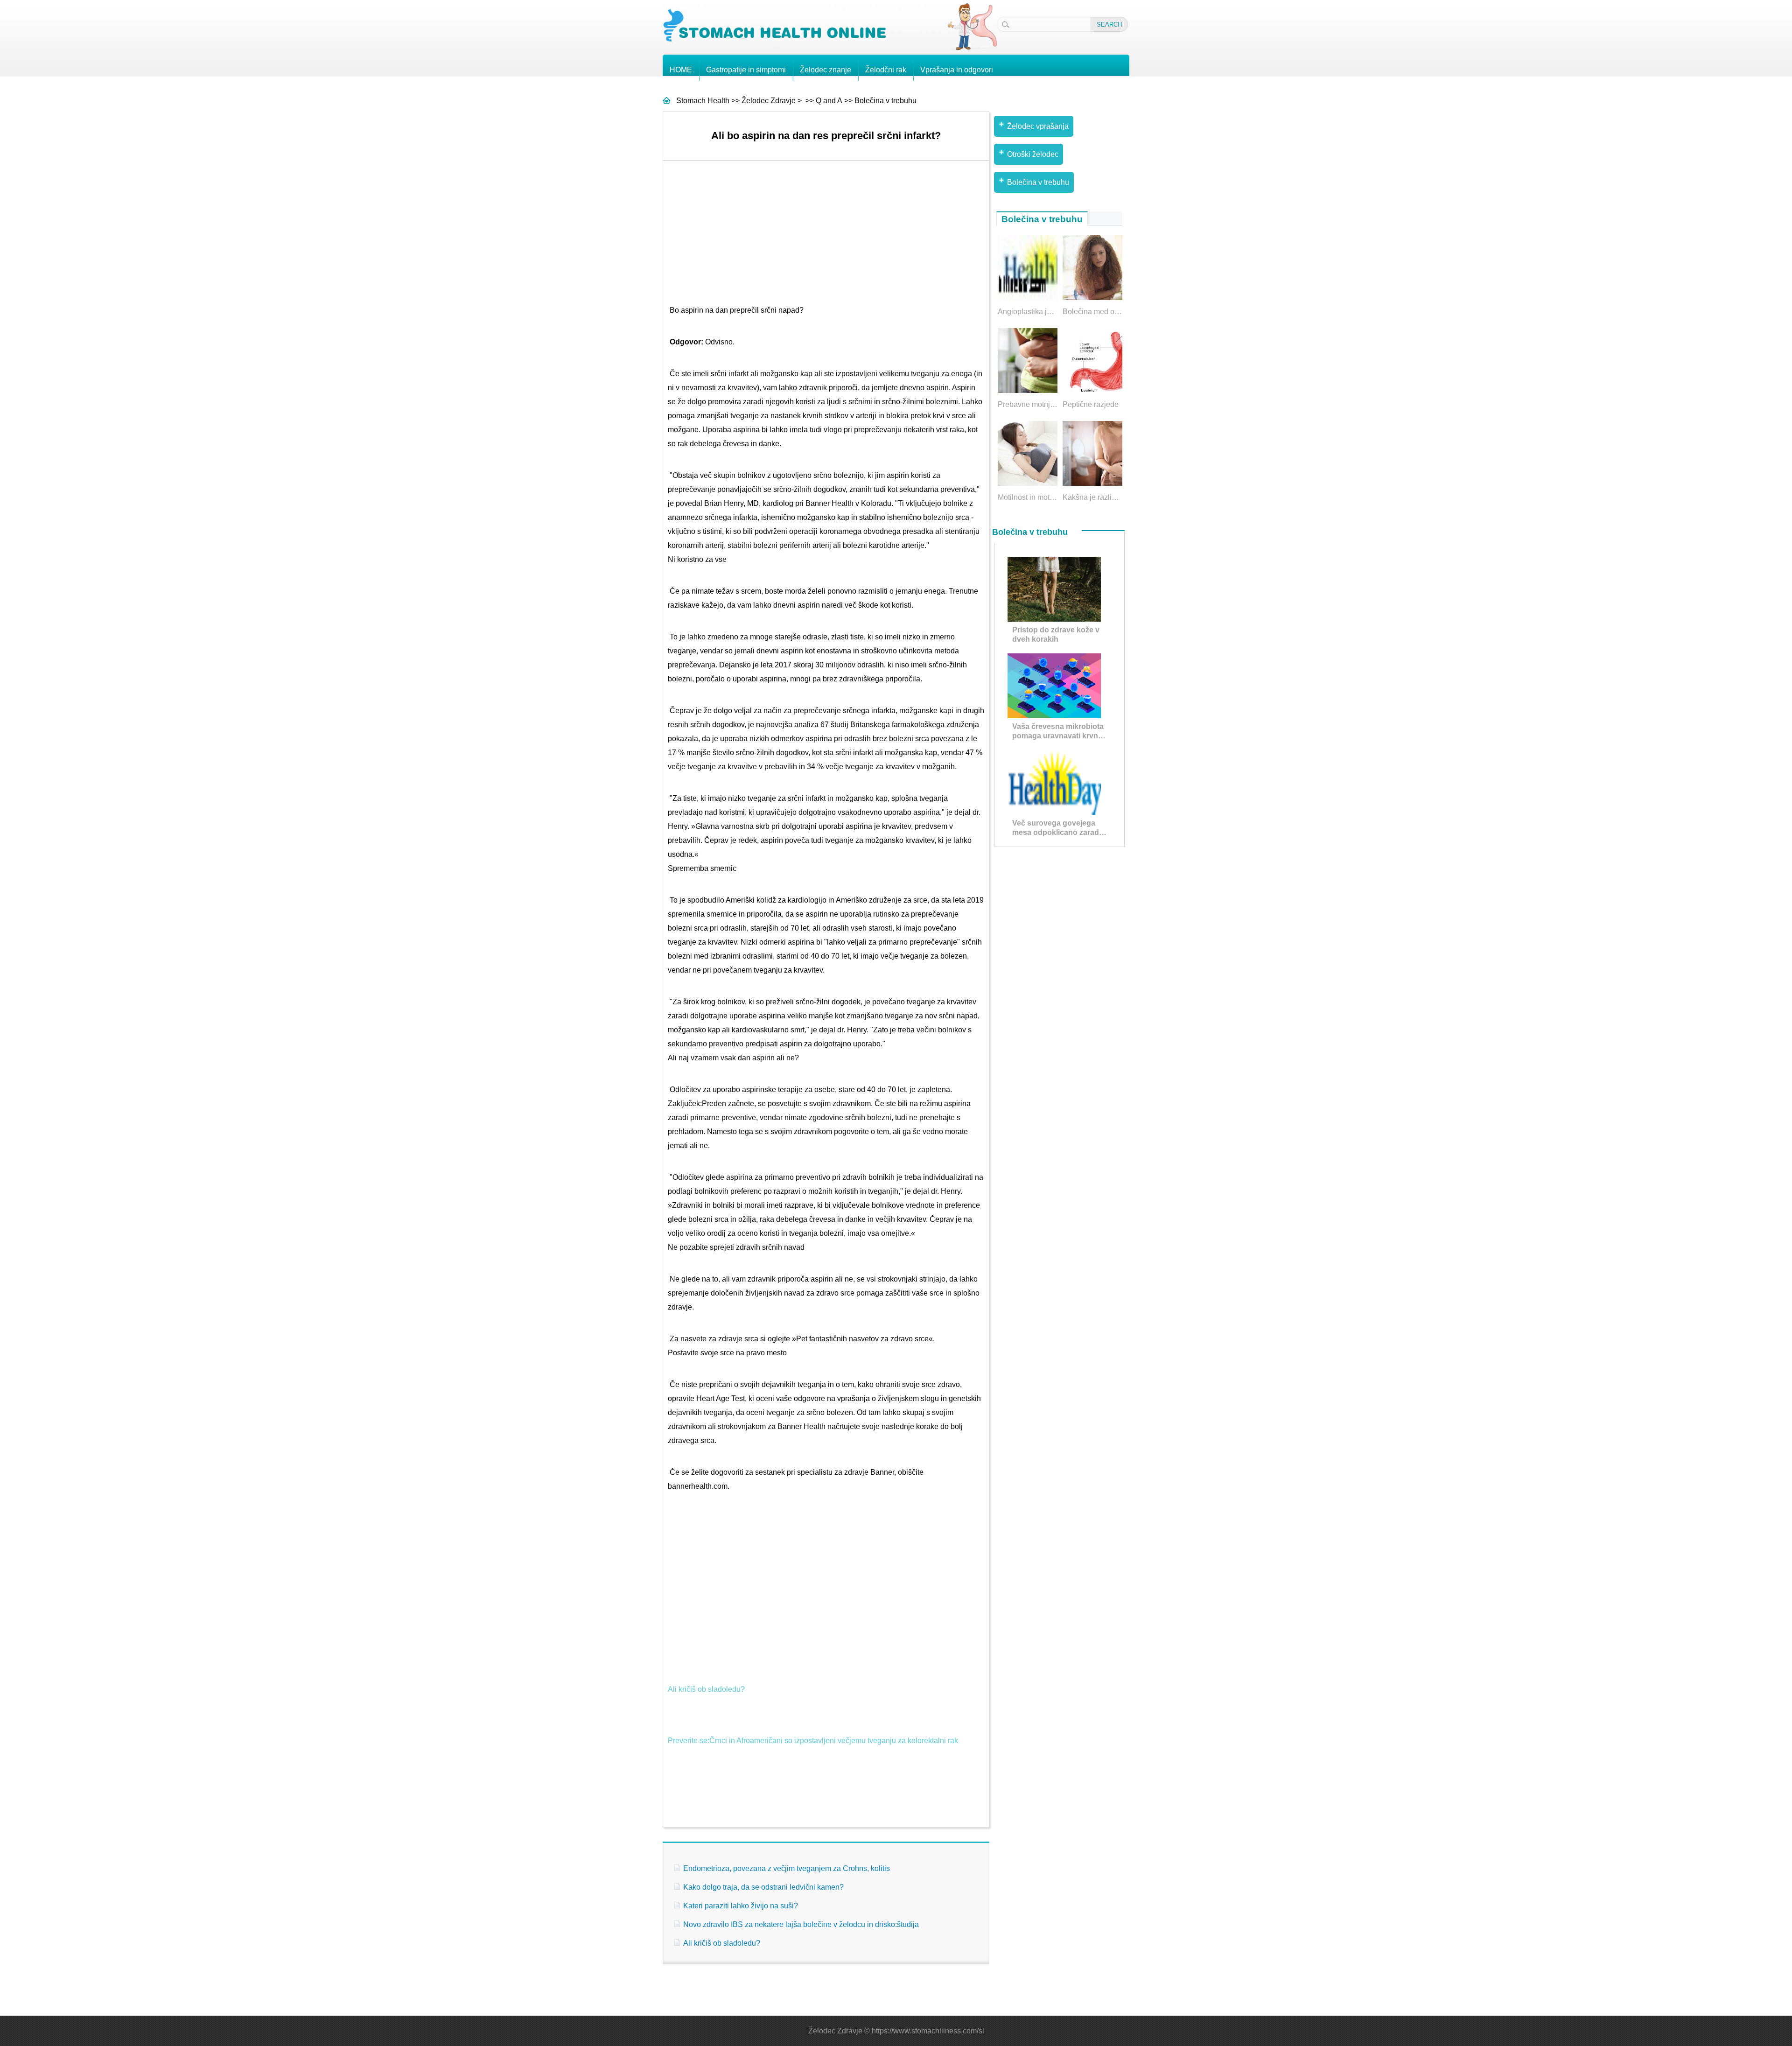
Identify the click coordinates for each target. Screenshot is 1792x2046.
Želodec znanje (826, 70)
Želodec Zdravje (769, 101)
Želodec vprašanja (1038, 126)
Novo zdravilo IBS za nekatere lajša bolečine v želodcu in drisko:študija (801, 1924)
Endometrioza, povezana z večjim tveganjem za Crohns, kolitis (787, 1868)
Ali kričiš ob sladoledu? (706, 1689)
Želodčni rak (886, 70)
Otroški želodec (1033, 154)
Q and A (829, 101)
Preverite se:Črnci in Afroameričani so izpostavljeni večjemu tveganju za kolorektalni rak (813, 1741)
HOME (681, 70)
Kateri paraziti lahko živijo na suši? (741, 1906)
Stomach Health (703, 101)
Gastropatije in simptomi (746, 70)
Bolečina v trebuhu (885, 101)
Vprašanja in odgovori (957, 70)
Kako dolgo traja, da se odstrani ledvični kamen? (763, 1887)
